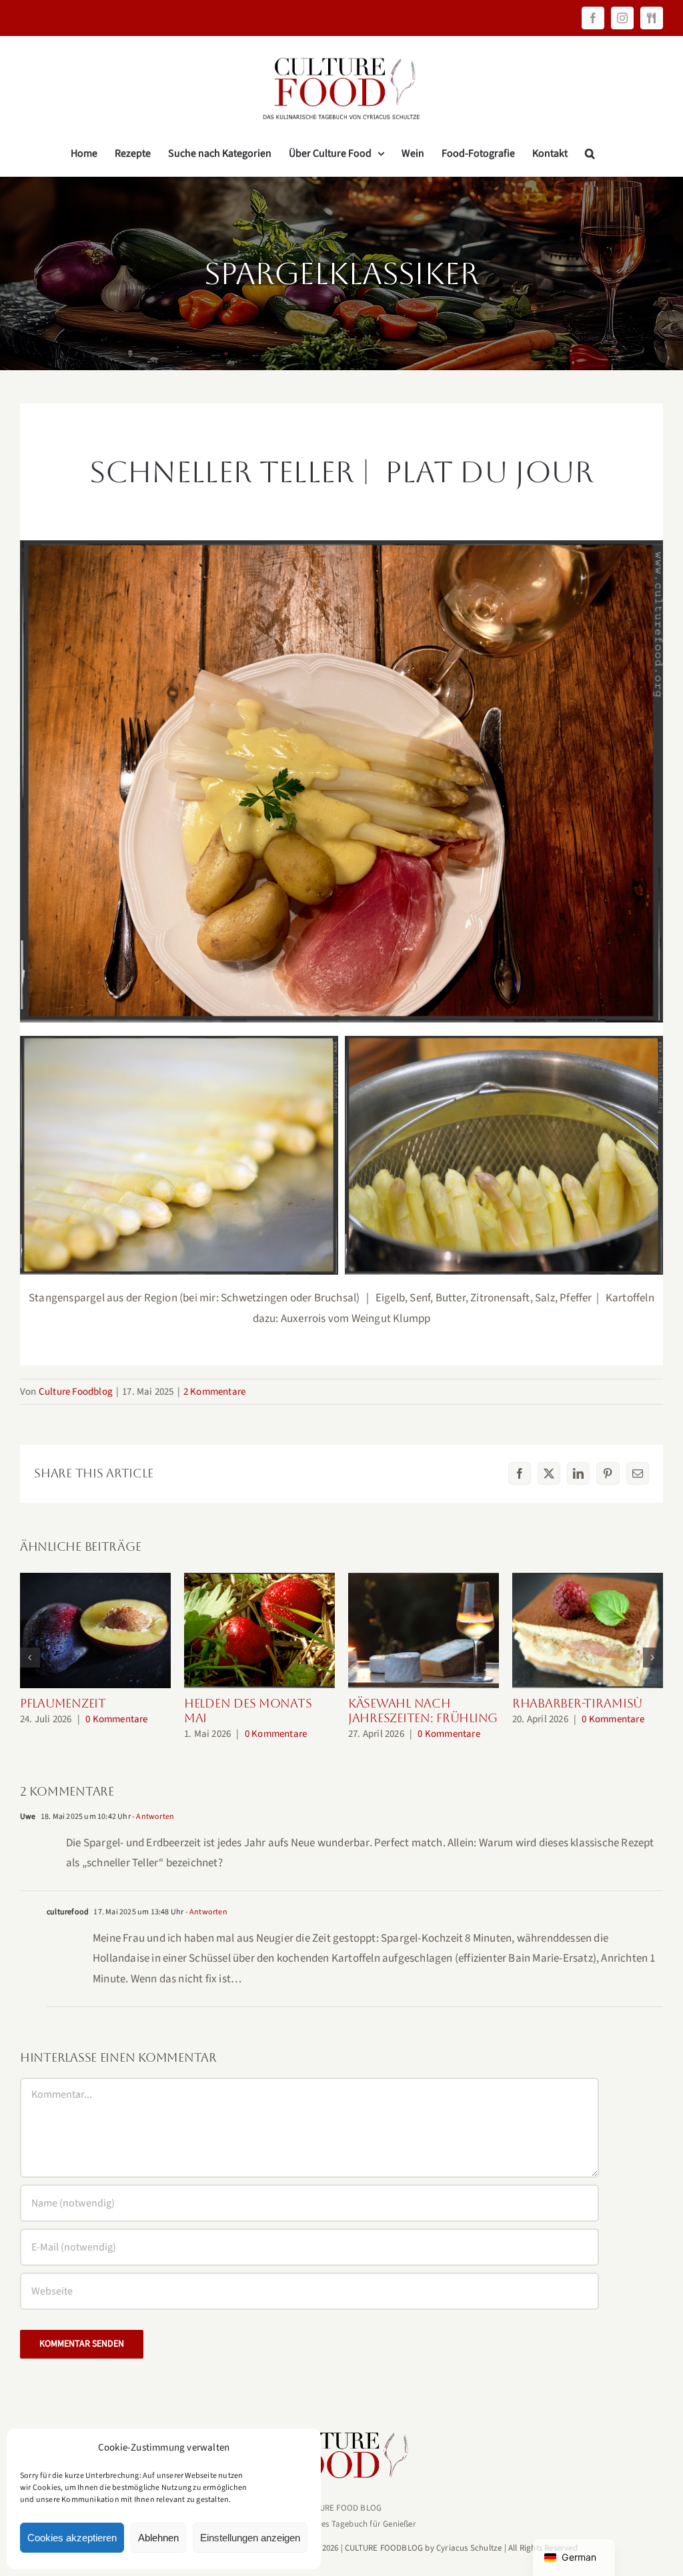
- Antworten (152, 1817)
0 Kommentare (116, 1719)
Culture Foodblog (76, 1392)
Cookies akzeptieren (72, 2538)
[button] (590, 153)
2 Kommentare (214, 1392)
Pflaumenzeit (96, 1631)
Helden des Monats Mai (260, 1631)
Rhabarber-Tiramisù (588, 1631)
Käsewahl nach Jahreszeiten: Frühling (424, 1631)
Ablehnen (158, 2538)
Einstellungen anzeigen (250, 2538)
